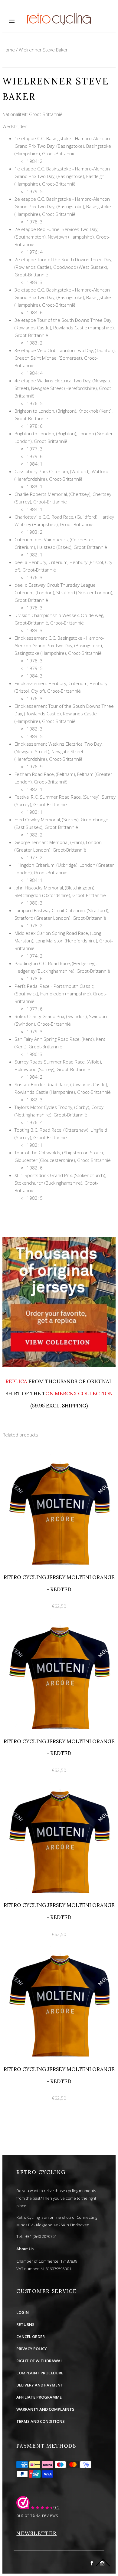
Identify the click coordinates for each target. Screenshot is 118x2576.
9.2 (57, 2508)
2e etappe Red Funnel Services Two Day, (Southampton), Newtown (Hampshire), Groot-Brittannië (62, 237)
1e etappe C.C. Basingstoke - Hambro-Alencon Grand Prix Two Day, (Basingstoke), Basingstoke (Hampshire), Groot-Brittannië (63, 146)
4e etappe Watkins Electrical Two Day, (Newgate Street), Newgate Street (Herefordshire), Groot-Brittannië (64, 388)
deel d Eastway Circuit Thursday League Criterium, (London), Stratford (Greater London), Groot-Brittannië (64, 592)
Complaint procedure (40, 2373)
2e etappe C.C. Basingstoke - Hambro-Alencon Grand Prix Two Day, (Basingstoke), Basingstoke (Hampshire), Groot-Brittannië (63, 206)
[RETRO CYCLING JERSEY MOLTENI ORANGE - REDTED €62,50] (59, 1457)
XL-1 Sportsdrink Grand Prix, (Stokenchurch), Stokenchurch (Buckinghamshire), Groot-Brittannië (60, 1183)
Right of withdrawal (39, 2361)
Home (9, 50)
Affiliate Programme (39, 2397)
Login (23, 2312)
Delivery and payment (40, 2385)
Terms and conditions (41, 2421)
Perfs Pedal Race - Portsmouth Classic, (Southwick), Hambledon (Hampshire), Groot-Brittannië (61, 994)
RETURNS (25, 2324)
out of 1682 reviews (37, 2515)
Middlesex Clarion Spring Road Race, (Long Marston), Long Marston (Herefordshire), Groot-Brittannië (64, 941)
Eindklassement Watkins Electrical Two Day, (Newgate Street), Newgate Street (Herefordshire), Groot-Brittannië (59, 751)
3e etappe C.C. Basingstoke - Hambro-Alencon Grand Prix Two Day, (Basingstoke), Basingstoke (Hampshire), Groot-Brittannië (63, 297)
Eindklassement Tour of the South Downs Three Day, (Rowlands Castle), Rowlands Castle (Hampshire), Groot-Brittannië (64, 714)
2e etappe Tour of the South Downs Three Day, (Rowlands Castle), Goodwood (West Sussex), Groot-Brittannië (63, 267)
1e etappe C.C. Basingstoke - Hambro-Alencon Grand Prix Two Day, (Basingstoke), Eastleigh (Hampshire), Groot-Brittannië (62, 176)
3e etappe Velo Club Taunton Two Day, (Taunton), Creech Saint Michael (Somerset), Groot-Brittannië (65, 358)
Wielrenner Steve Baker (43, 50)
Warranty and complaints (45, 2409)
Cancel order (31, 2337)
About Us (25, 2249)
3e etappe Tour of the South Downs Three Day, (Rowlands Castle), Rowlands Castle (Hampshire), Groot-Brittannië (65, 328)
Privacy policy (32, 2349)
